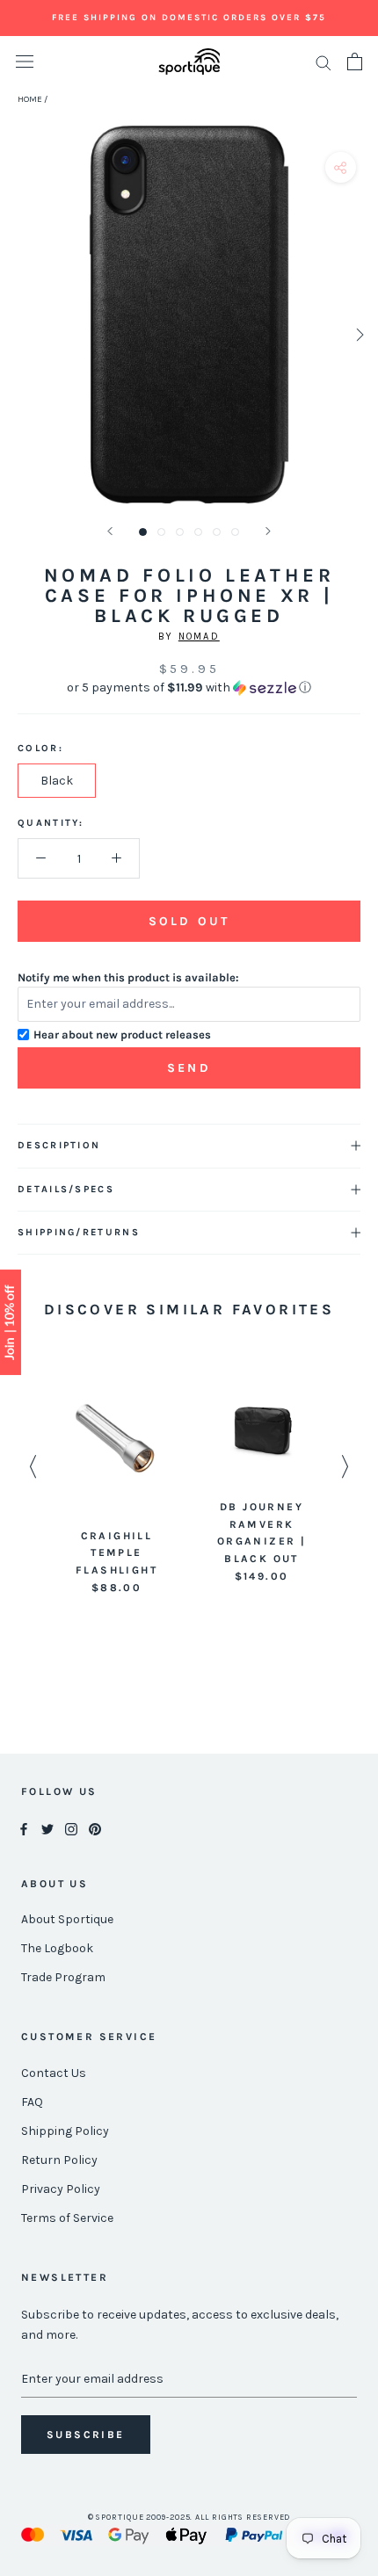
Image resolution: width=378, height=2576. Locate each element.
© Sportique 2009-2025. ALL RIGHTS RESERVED (189, 2517)
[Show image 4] (198, 532)
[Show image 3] (180, 532)
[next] (358, 334)
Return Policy (59, 2160)
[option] (116, 1484)
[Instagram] (71, 1828)
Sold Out (189, 921)
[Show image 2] (161, 532)
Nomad (199, 637)
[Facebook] (24, 1828)
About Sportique (67, 1919)
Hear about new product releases (122, 1035)
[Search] (323, 62)
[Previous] (110, 531)
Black (57, 781)
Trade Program (63, 1977)
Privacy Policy (61, 2189)
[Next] (268, 531)
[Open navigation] (25, 62)
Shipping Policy (65, 2131)
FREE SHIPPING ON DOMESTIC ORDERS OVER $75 (189, 18)
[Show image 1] (143, 532)
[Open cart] (355, 62)
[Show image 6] (235, 532)
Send (189, 1068)
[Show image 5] (217, 532)
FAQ (32, 2102)
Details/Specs (66, 1189)
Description (59, 1145)
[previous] (20, 334)
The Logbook (57, 1948)
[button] (189, 688)
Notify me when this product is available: (128, 977)
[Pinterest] (95, 1828)
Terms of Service (67, 2218)
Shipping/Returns (79, 1232)
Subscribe (86, 2435)
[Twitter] (47, 1828)
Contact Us (54, 2073)
